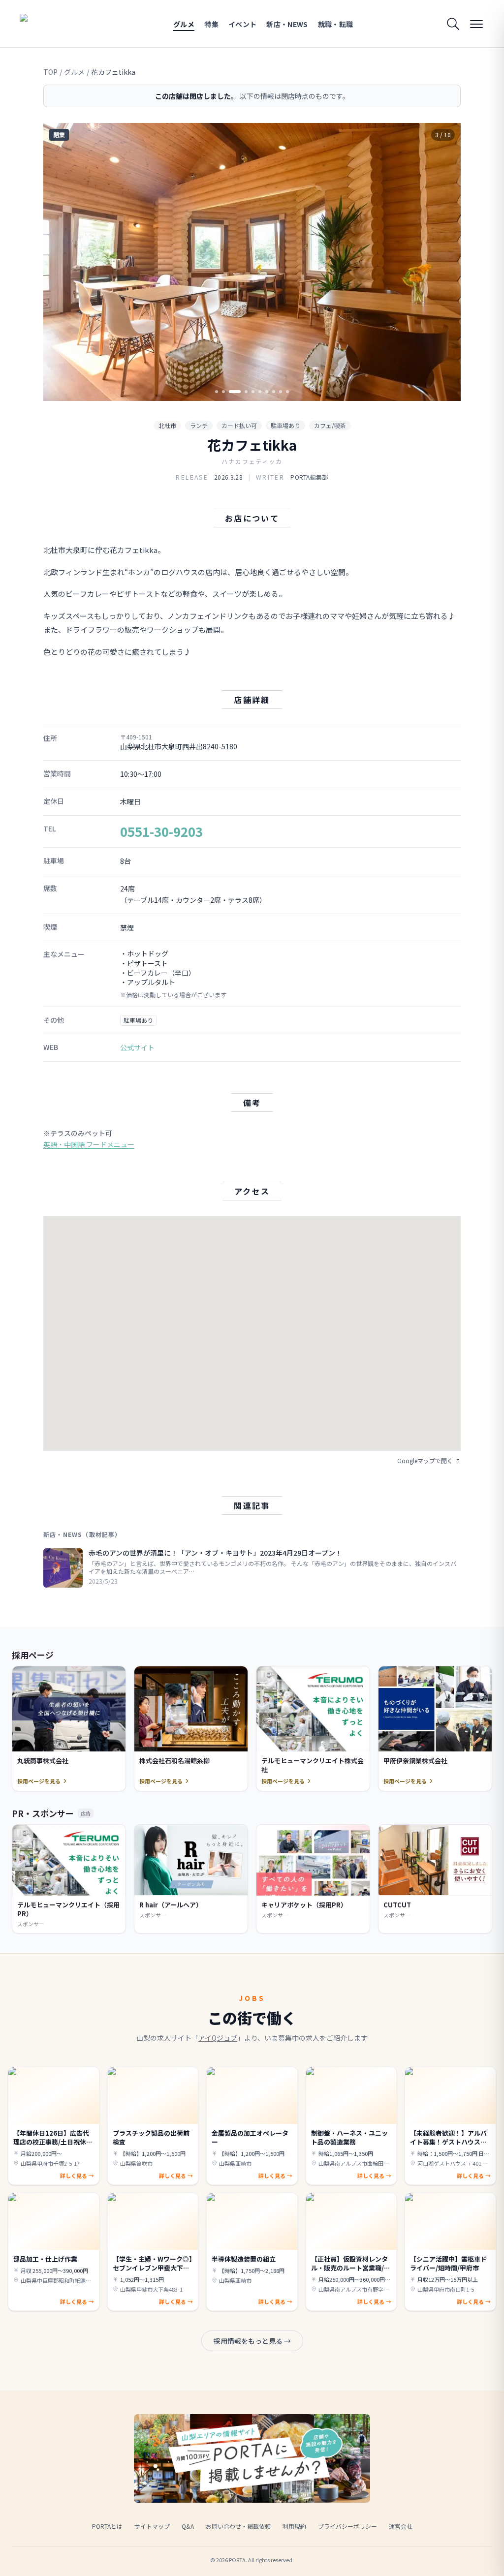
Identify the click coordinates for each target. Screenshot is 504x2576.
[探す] (453, 24)
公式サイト (137, 1047)
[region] (252, 262)
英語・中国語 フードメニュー (89, 1144)
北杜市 (167, 425)
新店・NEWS (287, 24)
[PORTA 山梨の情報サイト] (51, 24)
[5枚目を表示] (253, 392)
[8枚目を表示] (274, 392)
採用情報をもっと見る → (252, 2341)
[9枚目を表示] (281, 392)
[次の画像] (445, 262)
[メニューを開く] (476, 24)
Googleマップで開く (425, 1461)
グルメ (184, 24)
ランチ (199, 425)
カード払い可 (239, 425)
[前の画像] (59, 262)
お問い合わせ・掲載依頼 (238, 2526)
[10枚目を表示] (287, 392)
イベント (242, 24)
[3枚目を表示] (235, 392)
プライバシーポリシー (347, 2526)
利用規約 (294, 2526)
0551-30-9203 (161, 831)
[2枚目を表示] (223, 392)
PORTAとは (107, 2526)
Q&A (188, 2526)
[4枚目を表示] (246, 392)
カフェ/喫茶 (330, 425)
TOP (50, 72)
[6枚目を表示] (260, 392)
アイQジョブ (218, 2038)
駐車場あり (285, 425)
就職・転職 (336, 24)
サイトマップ (152, 2526)
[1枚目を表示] (217, 392)
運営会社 (401, 2526)
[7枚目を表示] (267, 392)
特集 (211, 24)
